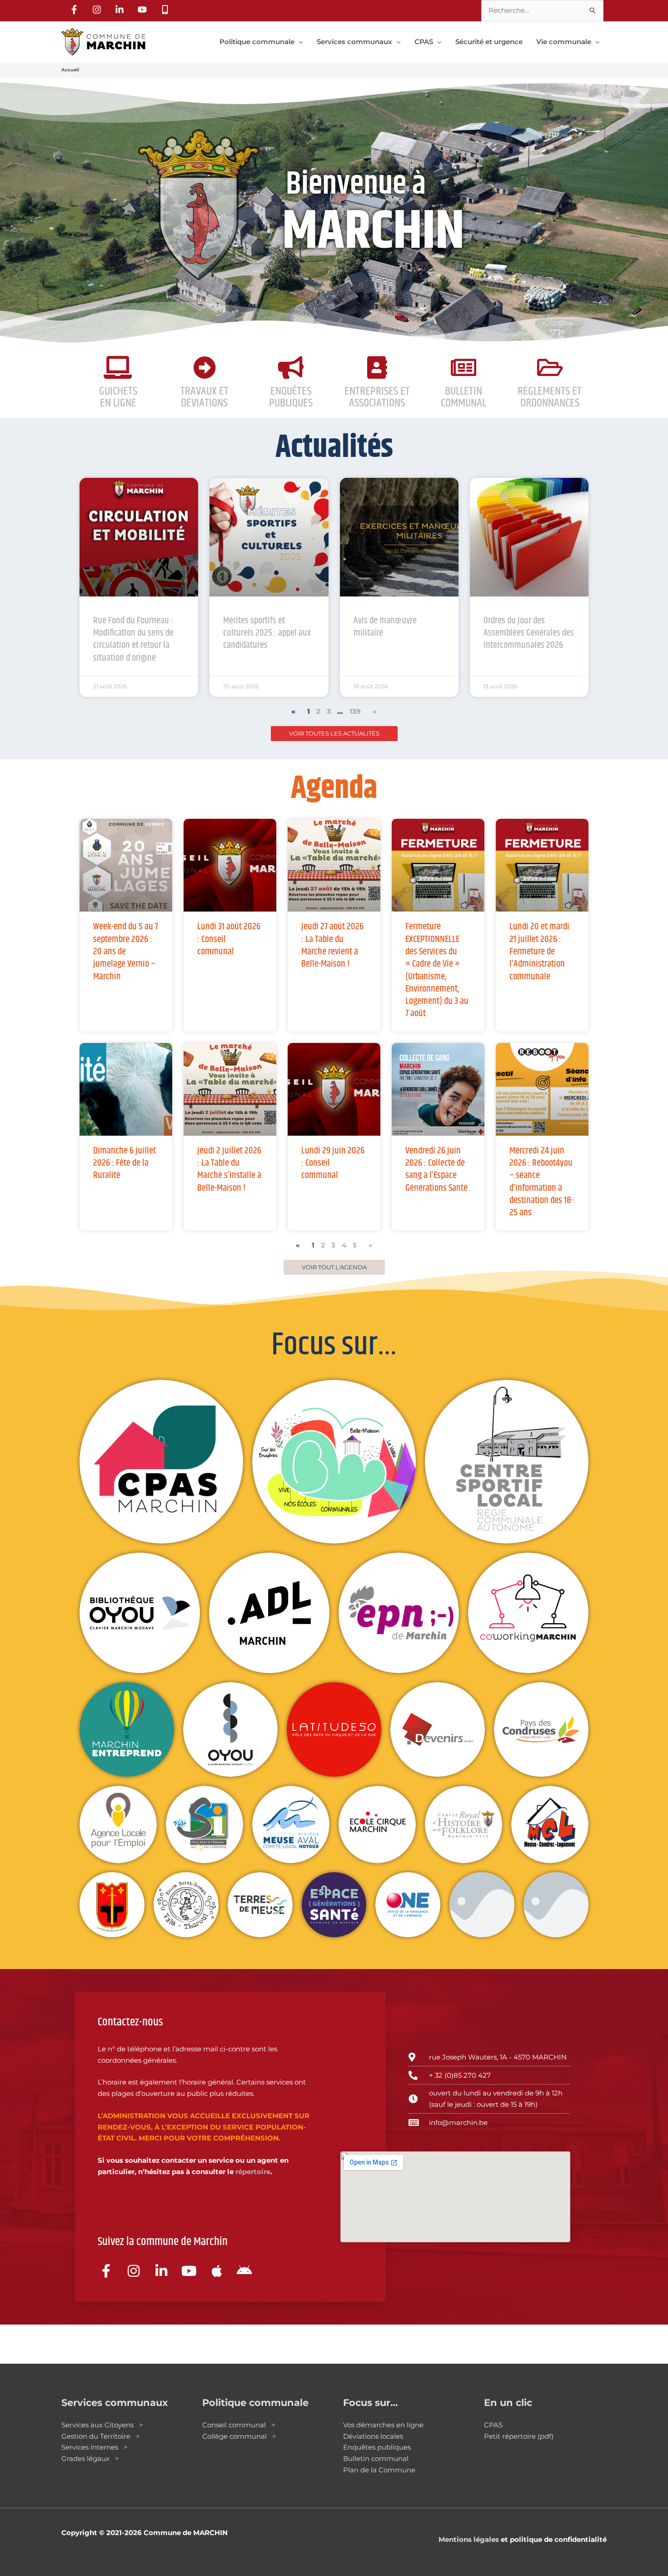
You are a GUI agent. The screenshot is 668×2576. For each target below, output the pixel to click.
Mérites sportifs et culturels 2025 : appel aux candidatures (267, 633)
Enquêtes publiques (291, 397)
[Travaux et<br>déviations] (204, 367)
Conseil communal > (239, 2425)
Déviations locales (373, 2436)
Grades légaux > (90, 2458)
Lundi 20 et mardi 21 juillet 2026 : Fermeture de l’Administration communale (539, 951)
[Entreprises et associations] (377, 367)
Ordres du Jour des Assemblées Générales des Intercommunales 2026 (529, 633)
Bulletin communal (376, 2458)
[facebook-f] (75, 10)
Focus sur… (334, 1345)
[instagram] (98, 10)
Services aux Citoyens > (102, 2425)
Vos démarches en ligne (383, 2425)
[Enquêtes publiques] (291, 367)
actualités (334, 448)
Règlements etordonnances (550, 397)
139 (355, 711)
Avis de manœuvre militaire (385, 627)
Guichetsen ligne (118, 397)
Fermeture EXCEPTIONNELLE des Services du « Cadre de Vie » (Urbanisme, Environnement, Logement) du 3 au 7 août (437, 970)
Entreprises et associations (377, 397)
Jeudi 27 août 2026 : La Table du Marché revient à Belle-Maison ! (332, 945)
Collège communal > (239, 2436)
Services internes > (95, 2447)
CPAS (493, 2425)
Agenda (334, 789)
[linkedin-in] (121, 10)
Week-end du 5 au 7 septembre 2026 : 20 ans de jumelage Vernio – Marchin (126, 951)
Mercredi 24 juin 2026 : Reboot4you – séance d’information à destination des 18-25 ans (541, 1182)
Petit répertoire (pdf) (519, 2436)
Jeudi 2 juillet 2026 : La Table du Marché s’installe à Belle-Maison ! (229, 1169)
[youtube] (144, 10)
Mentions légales (469, 2539)
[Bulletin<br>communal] (464, 367)
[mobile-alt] (166, 10)
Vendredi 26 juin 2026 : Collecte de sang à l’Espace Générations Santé (436, 1169)
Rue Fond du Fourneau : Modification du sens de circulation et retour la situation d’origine (133, 639)
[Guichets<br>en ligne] (118, 367)
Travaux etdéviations (204, 397)
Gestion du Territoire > (101, 2436)
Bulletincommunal (464, 397)
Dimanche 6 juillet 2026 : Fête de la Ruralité (125, 1163)
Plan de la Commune (379, 2470)
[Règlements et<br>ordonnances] (550, 367)
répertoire (253, 2172)
